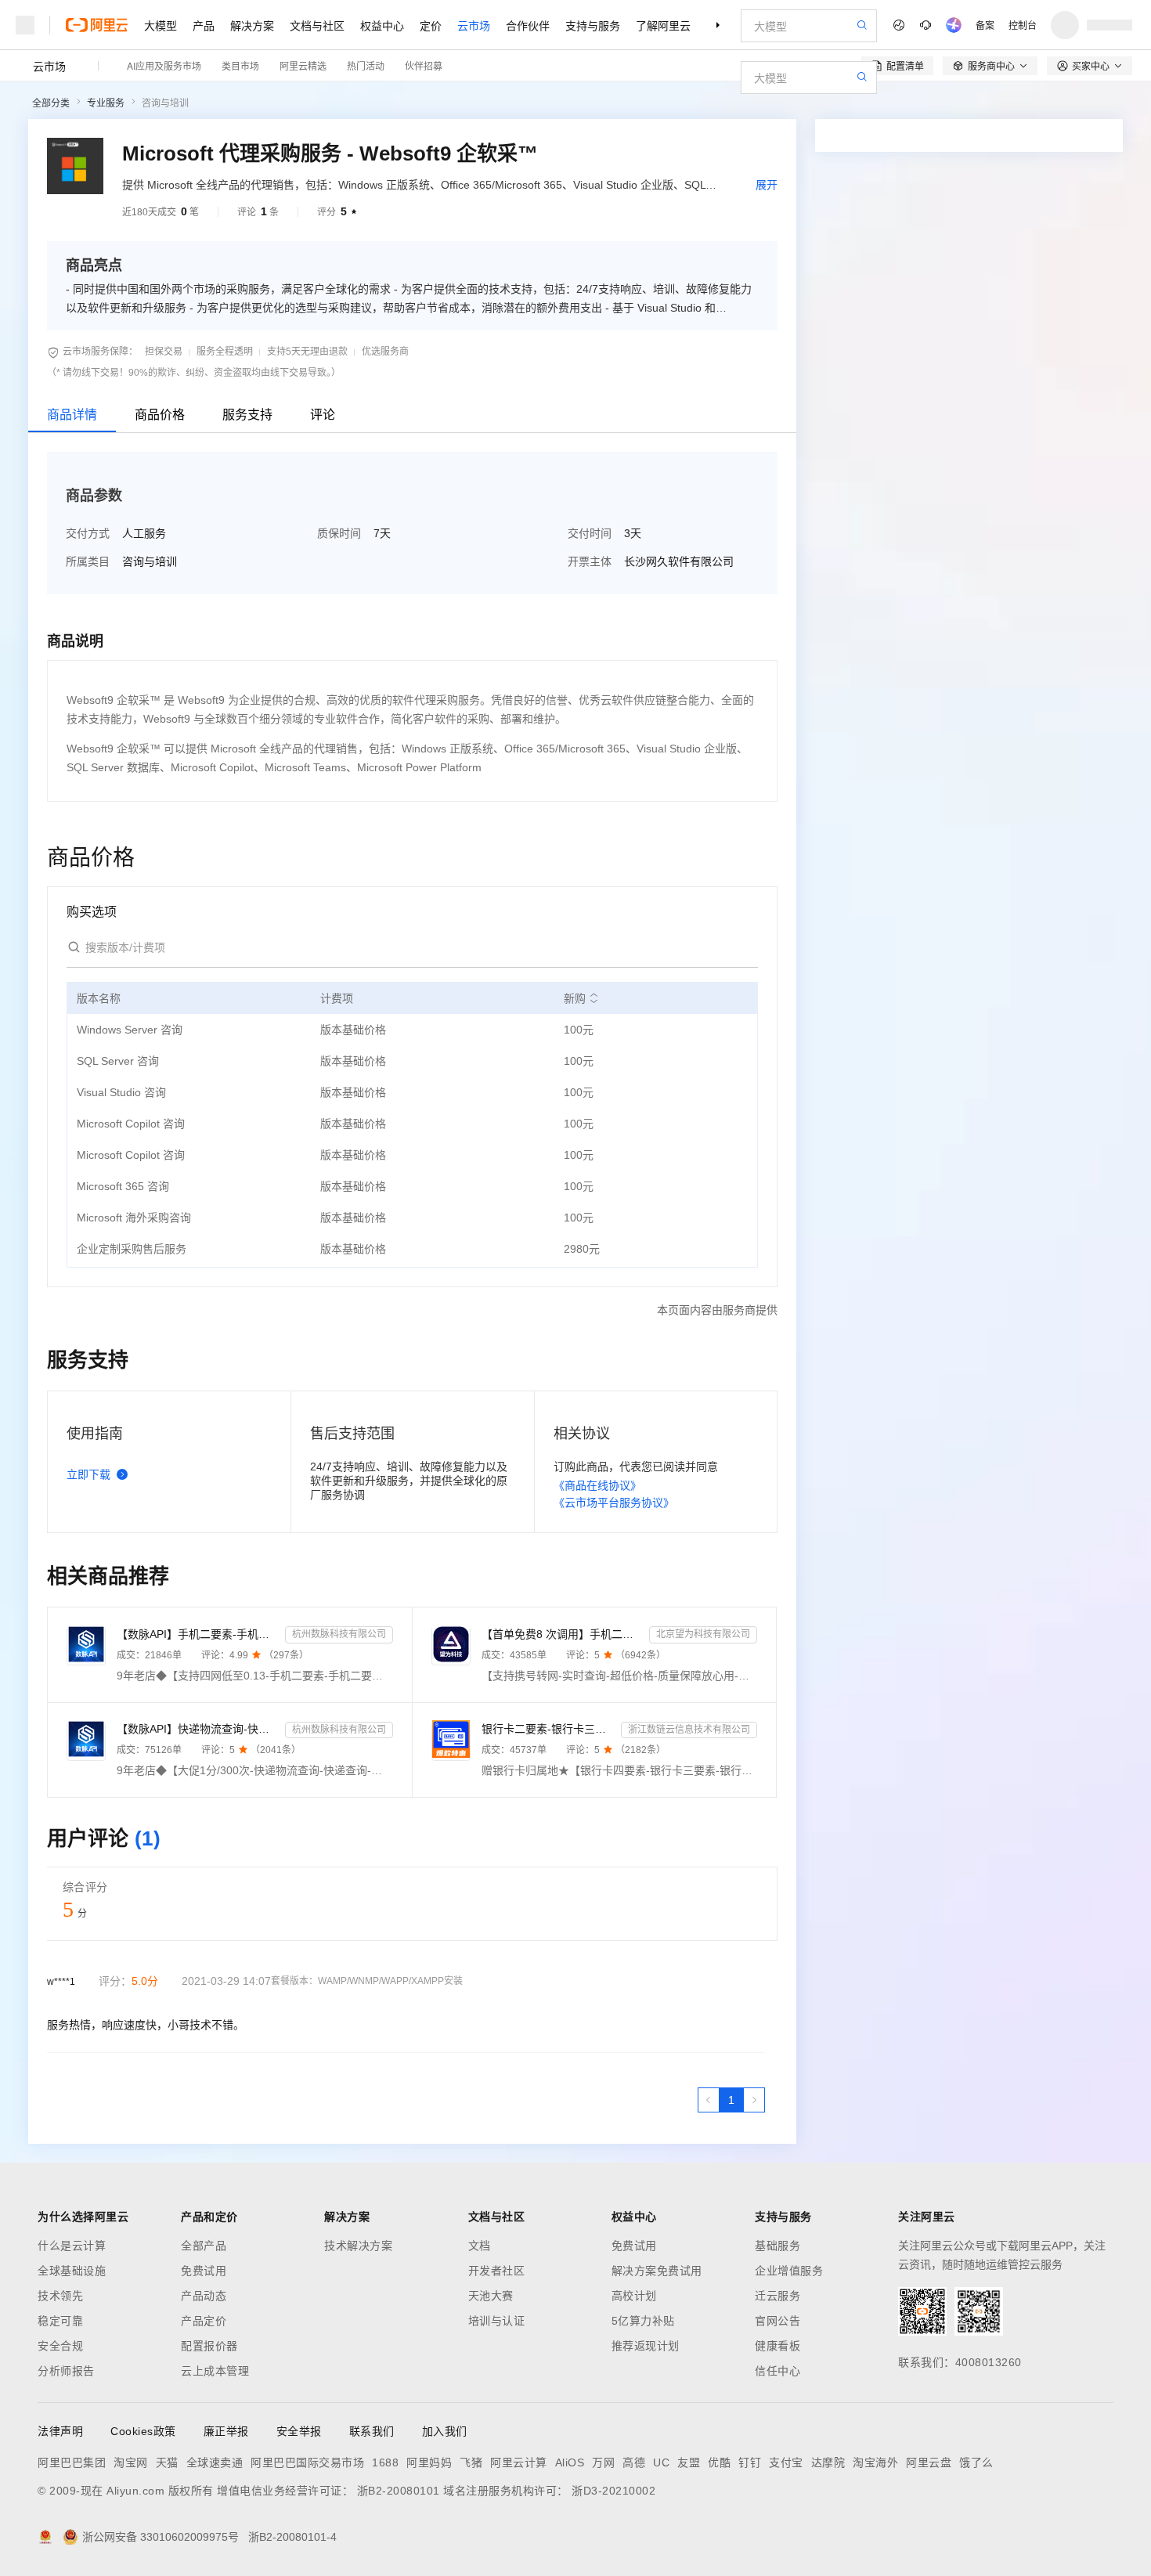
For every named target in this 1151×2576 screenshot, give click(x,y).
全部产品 (204, 2246)
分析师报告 (66, 2371)
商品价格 (160, 415)
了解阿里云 (663, 25)
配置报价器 (209, 2346)
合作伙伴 (528, 25)
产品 (204, 25)
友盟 (689, 2462)
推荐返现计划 (646, 2346)
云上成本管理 (215, 2371)
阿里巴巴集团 (72, 2462)
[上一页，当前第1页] (709, 2100)
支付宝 (786, 2462)
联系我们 (372, 2431)
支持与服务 (593, 25)
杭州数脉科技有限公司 (339, 1634)
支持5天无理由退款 (307, 352)
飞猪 (471, 2462)
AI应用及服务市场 (164, 65)
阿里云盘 (929, 2462)
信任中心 (778, 2371)
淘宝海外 (875, 2462)
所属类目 (88, 561)
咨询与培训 (165, 103)
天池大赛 (491, 2296)
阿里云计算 (519, 2462)
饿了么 (976, 2462)
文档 (480, 2246)
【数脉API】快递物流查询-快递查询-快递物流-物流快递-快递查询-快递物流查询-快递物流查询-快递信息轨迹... (198, 1729)
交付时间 (590, 533)
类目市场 (240, 65)
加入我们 (445, 2431)
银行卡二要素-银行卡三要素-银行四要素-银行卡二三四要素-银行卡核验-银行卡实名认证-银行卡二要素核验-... (548, 1729)
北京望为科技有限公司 (703, 1634)
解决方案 (252, 25)
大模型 (161, 25)
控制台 (1023, 25)
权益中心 (382, 25)
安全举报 (299, 2431)
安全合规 (60, 2346)
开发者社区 (497, 2271)
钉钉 (750, 2462)
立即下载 (88, 1474)
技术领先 (60, 2296)
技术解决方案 (358, 2246)
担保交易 (164, 352)
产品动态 (204, 2296)
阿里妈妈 (429, 2462)
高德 (634, 2462)
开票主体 (590, 561)
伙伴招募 (424, 65)
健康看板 (778, 2346)
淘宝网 (131, 2462)
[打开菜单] (25, 25)
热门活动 (366, 65)
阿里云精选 (303, 65)
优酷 (719, 2462)
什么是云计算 (72, 2246)
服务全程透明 (225, 352)
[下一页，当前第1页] (754, 2100)
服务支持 (247, 415)
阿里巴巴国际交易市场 (307, 2462)
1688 (385, 2462)
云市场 (474, 25)
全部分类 (51, 103)
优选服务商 (385, 352)
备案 (985, 25)
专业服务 (106, 103)
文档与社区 (317, 25)
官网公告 (778, 2321)
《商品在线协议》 (597, 1485)
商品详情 (72, 415)
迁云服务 (778, 2296)
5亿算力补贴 (643, 2321)
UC (661, 2462)
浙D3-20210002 (613, 2491)
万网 (603, 2462)
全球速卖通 (215, 2462)
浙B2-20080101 (399, 2491)
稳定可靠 (60, 2321)
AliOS (570, 2462)
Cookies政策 (143, 2431)
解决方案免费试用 (657, 2271)
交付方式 (88, 533)
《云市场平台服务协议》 (614, 1503)
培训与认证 (497, 2321)
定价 (431, 25)
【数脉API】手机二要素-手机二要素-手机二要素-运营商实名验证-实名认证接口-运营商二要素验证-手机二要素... (198, 1634)
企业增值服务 (789, 2271)
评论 (323, 415)
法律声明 (60, 2431)
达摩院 (828, 2462)
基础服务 (778, 2246)
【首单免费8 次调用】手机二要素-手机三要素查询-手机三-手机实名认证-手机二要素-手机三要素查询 (563, 1634)
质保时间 (339, 533)
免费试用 (204, 2271)
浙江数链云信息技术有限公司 (689, 1730)
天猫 (167, 2462)
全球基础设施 (72, 2271)
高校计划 (634, 2296)
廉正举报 (226, 2431)
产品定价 (204, 2321)
